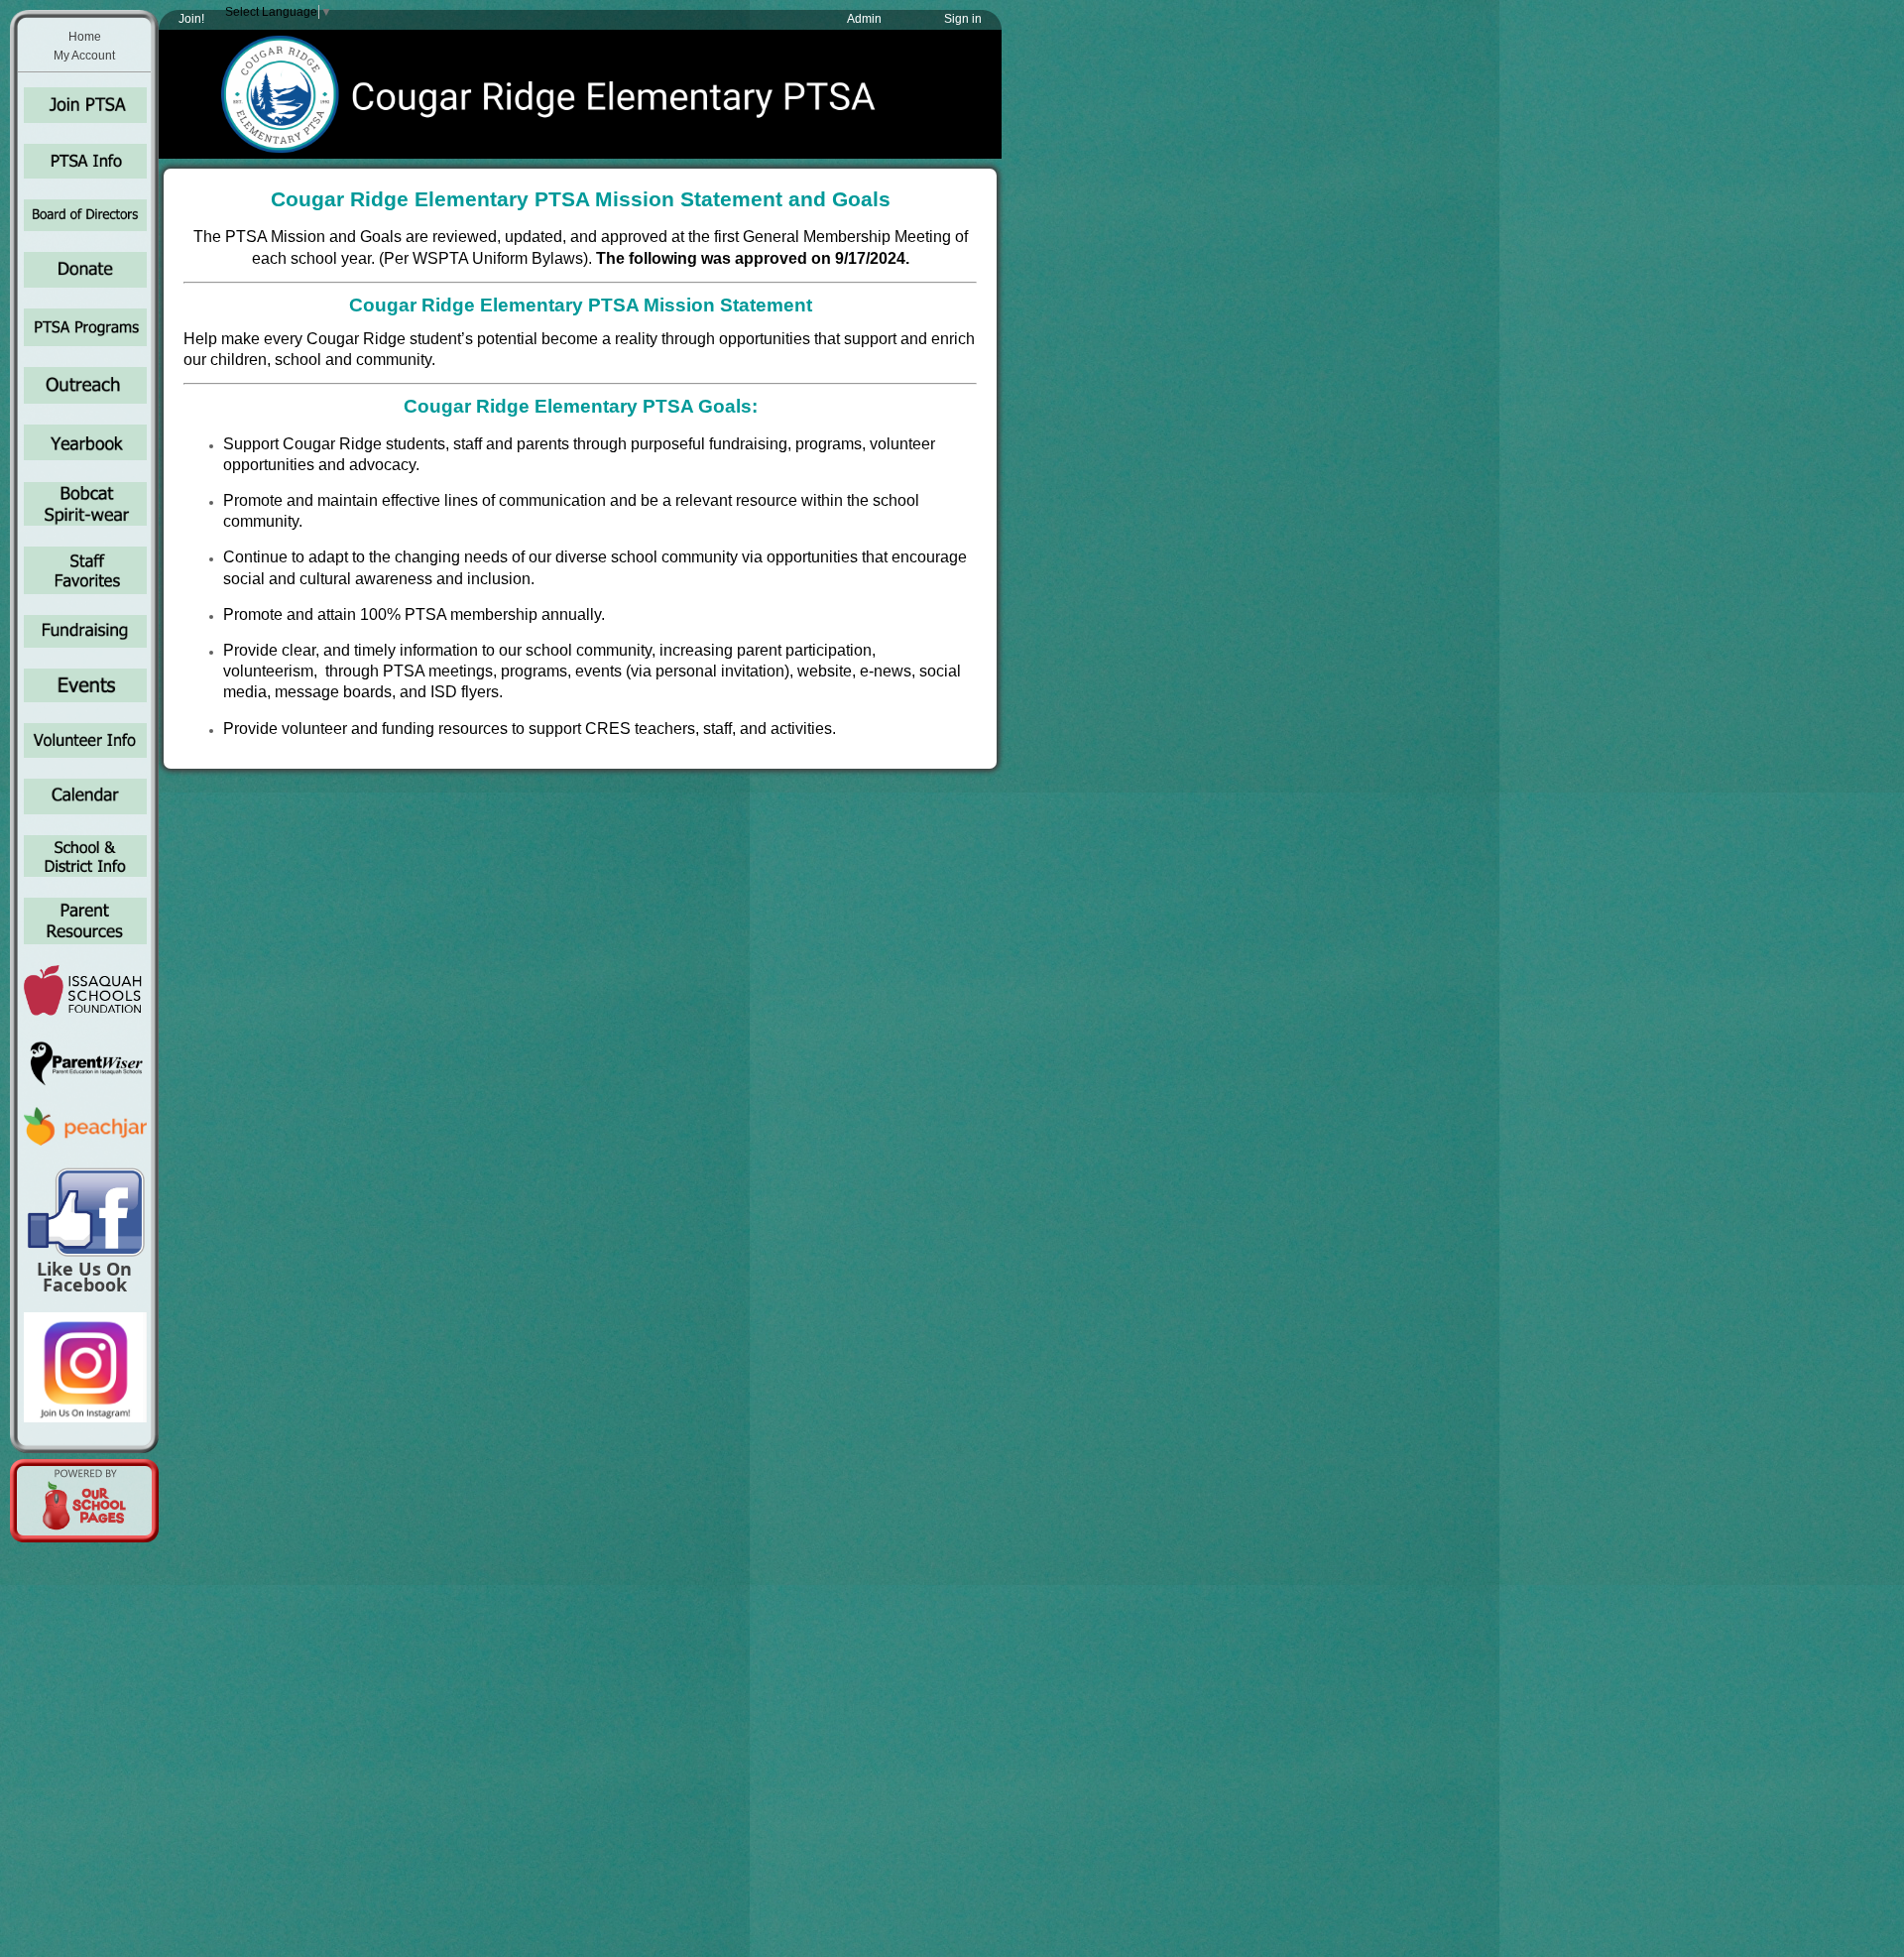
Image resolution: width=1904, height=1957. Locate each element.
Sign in (963, 19)
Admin (864, 19)
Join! (191, 19)
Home (85, 37)
